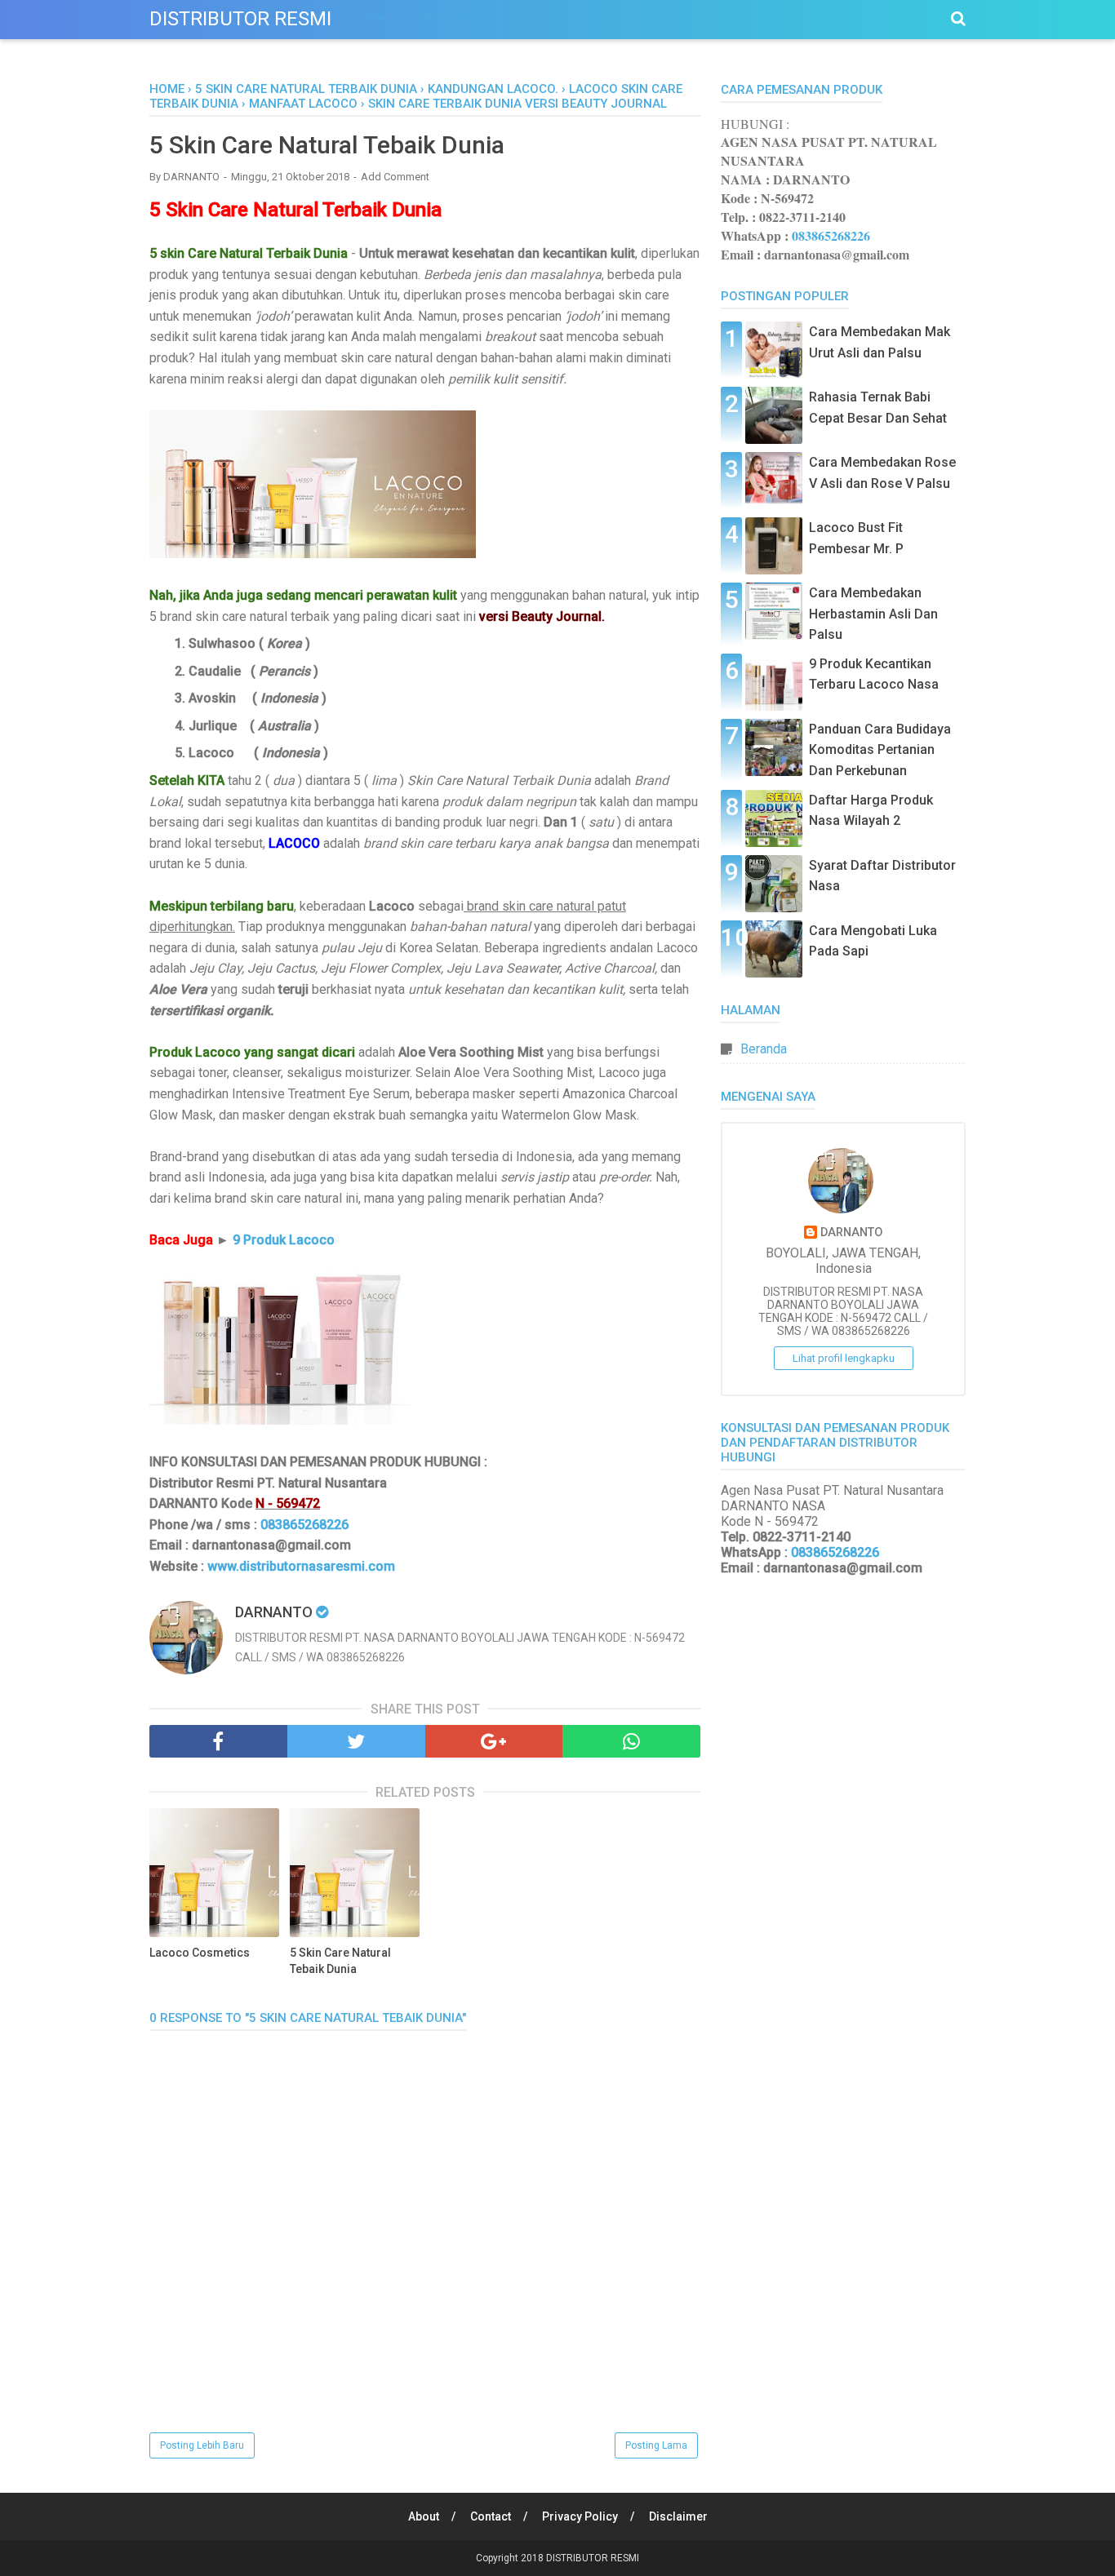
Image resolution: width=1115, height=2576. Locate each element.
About (424, 2516)
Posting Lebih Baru (202, 2445)
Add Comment (395, 177)
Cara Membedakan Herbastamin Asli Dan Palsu (873, 614)
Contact (491, 2516)
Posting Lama (656, 2445)
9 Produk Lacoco (284, 1240)
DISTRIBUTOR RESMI (240, 19)
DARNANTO (851, 1233)
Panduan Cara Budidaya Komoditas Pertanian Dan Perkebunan (880, 750)
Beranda (764, 1049)
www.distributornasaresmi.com (301, 1566)
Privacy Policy (580, 2516)
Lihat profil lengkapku (844, 1358)
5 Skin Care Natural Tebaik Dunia (340, 1961)
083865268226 (304, 1525)
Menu (378, 18)
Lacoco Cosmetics (200, 1953)
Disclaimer (678, 2516)
